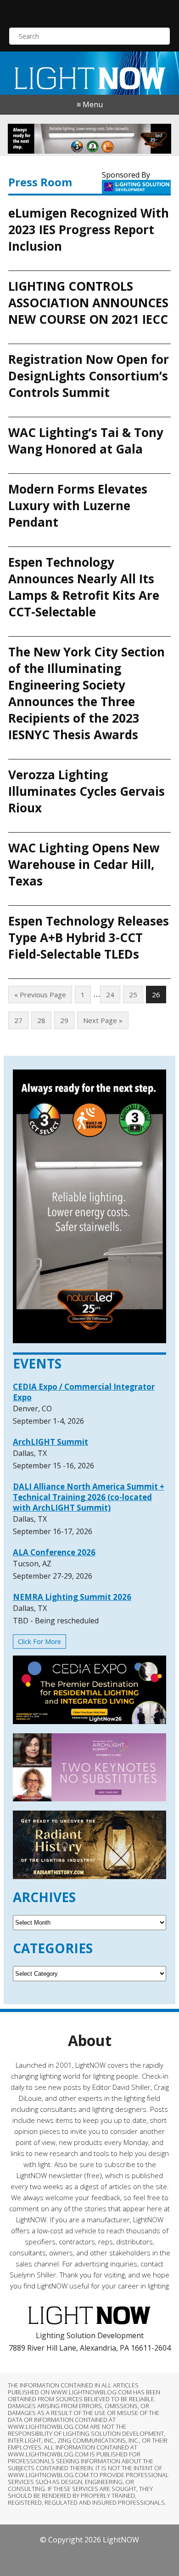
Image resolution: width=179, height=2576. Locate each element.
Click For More (39, 1642)
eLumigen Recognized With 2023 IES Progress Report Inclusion (89, 230)
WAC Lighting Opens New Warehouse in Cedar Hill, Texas (84, 864)
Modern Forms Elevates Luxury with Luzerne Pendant (78, 506)
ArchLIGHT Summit (50, 1442)
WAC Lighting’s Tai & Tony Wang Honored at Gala (86, 441)
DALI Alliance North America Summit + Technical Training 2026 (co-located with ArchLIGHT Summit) (89, 1497)
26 (156, 995)
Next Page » (103, 1020)
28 (41, 1020)
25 (133, 995)
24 (110, 995)
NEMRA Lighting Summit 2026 (72, 1597)
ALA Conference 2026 (54, 1552)
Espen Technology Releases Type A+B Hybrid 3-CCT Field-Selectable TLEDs (89, 937)
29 (64, 1020)
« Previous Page (40, 995)
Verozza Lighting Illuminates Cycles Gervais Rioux (87, 791)
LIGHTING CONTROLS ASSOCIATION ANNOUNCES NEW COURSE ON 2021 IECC (88, 303)
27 (18, 1020)
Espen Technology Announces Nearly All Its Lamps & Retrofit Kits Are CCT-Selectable (84, 587)
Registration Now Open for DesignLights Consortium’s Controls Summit (89, 376)
